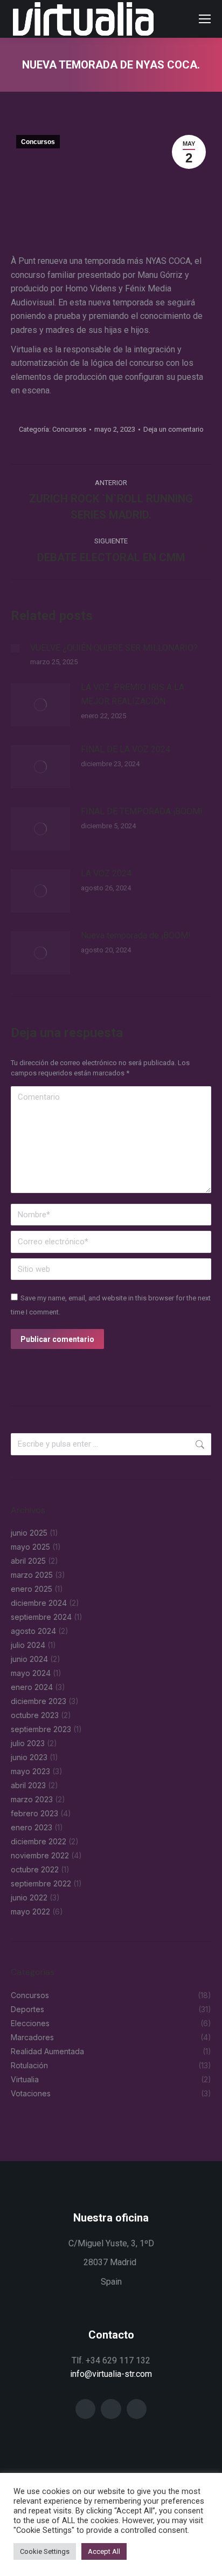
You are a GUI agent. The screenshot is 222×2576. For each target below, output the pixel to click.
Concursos (38, 142)
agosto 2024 (33, 1631)
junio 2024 (29, 1659)
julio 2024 (28, 1645)
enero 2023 (32, 1827)
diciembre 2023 (39, 1701)
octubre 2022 (35, 1869)
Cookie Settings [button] (45, 2551)
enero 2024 (32, 1687)
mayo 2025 (30, 1547)
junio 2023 (29, 1757)
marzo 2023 (32, 1799)
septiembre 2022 (41, 1883)
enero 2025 (32, 1589)
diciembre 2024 (39, 1603)
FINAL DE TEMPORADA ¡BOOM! (142, 811)
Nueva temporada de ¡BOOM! (136, 935)
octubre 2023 (35, 1715)
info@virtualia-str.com (111, 2374)
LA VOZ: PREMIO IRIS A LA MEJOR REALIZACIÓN (133, 694)
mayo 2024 (31, 1673)
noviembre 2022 (40, 1855)
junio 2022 (29, 1897)
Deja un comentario (174, 429)
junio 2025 (29, 1533)
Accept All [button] (104, 2551)
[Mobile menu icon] (205, 19)
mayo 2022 (30, 1911)
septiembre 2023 (41, 1729)
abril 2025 (28, 1561)
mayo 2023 (30, 1771)
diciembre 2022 (39, 1841)
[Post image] (15, 648)
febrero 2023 (34, 1813)
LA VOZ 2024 (106, 873)
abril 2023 (28, 1785)
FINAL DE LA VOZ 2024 (126, 749)
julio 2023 (28, 1743)
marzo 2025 (32, 1575)
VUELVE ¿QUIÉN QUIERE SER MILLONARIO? (114, 648)
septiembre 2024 (41, 1617)
